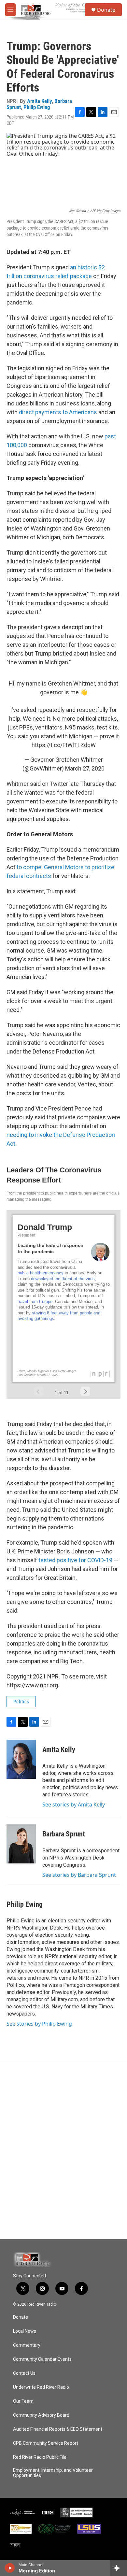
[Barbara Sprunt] (21, 1844)
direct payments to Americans (58, 412)
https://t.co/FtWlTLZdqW (64, 745)
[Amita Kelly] (21, 1759)
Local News (25, 2331)
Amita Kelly (39, 101)
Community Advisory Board (41, 2415)
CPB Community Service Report (46, 2443)
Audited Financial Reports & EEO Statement (58, 2429)
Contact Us (24, 2373)
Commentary (27, 2345)
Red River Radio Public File (40, 2457)
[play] (10, 2568)
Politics (21, 1702)
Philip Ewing (37, 107)
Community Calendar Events (42, 2359)
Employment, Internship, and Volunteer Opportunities (53, 2473)
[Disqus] (63, 2151)
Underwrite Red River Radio (41, 2387)
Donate (106, 10)
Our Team (23, 2401)
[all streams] (118, 2568)
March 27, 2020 (85, 768)
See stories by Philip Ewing (39, 2024)
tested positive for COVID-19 (75, 1560)
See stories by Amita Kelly (74, 1805)
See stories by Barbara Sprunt (79, 1875)
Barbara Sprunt (64, 1834)
